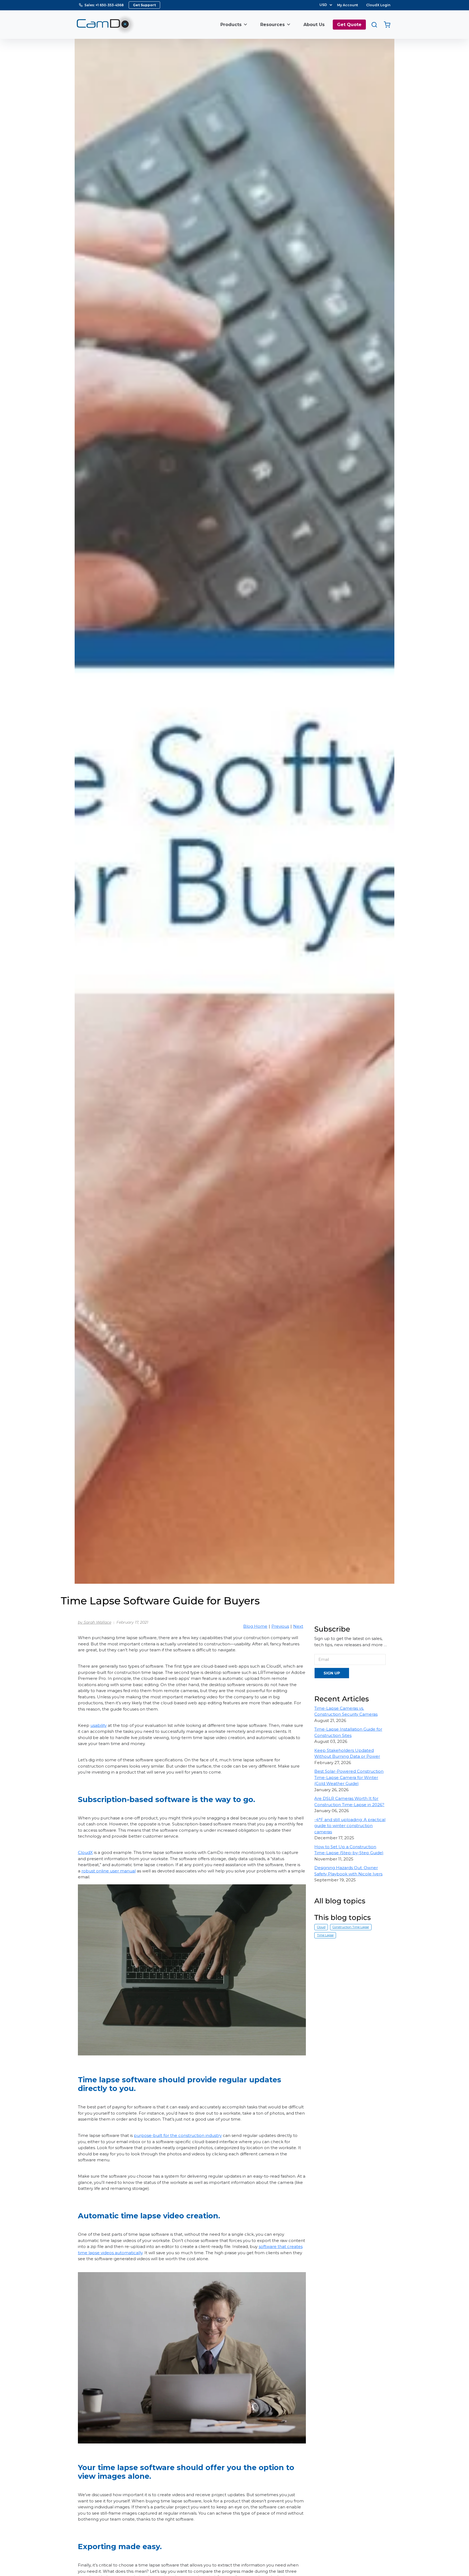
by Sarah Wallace (95, 1622)
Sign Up (332, 1673)
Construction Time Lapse (351, 1927)
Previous (280, 1626)
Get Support (144, 5)
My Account (348, 5)
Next (298, 1626)
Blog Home (255, 1626)
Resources (272, 25)
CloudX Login (378, 5)
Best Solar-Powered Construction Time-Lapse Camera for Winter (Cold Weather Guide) (349, 1777)
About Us (314, 25)
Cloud (321, 1927)
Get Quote (349, 25)
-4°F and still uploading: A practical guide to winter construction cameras (350, 1826)
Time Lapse (325, 1935)
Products (231, 25)
